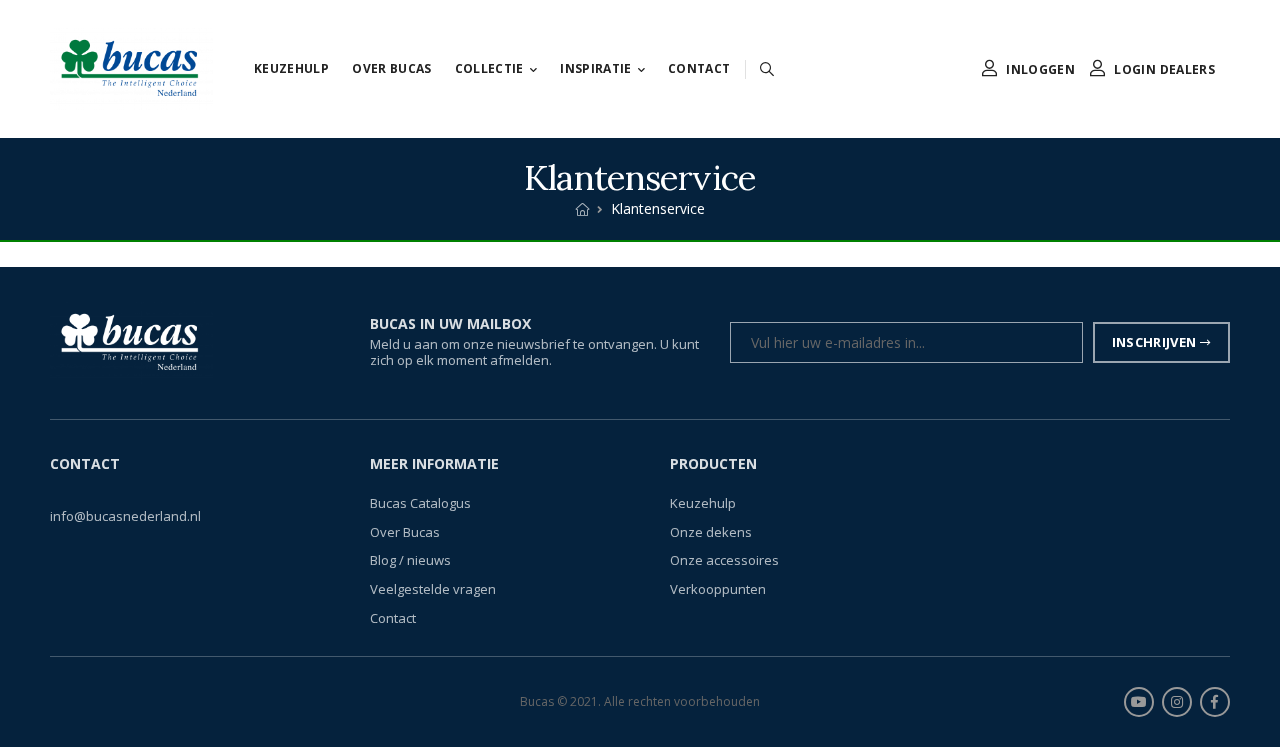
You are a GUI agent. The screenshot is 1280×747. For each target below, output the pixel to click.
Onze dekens (711, 532)
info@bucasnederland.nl (125, 517)
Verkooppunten (718, 589)
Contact (699, 68)
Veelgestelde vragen (433, 589)
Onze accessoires (724, 561)
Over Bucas (392, 68)
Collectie (489, 68)
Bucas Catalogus (420, 504)
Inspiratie (596, 68)
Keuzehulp (291, 68)
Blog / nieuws (410, 561)
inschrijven (1154, 342)
